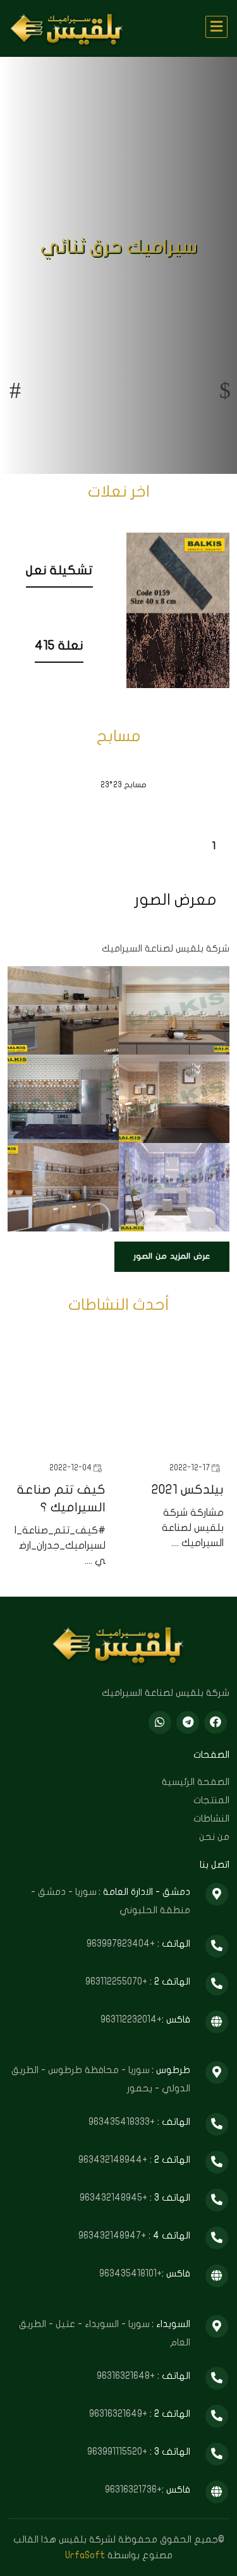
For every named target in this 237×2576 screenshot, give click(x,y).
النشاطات (211, 1818)
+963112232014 (131, 2019)
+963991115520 (118, 2452)
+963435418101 (131, 2273)
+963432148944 (114, 2160)
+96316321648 (127, 2376)
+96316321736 (133, 2489)
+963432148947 (113, 2235)
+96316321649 (119, 2414)
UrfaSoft (85, 2555)
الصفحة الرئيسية (196, 1782)
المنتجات (211, 1800)
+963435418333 (123, 2122)
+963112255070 (118, 1981)
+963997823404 (122, 1944)
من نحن (214, 1837)
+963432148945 (115, 2198)
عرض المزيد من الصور (172, 1256)
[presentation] (15, 390)
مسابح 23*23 (124, 785)
